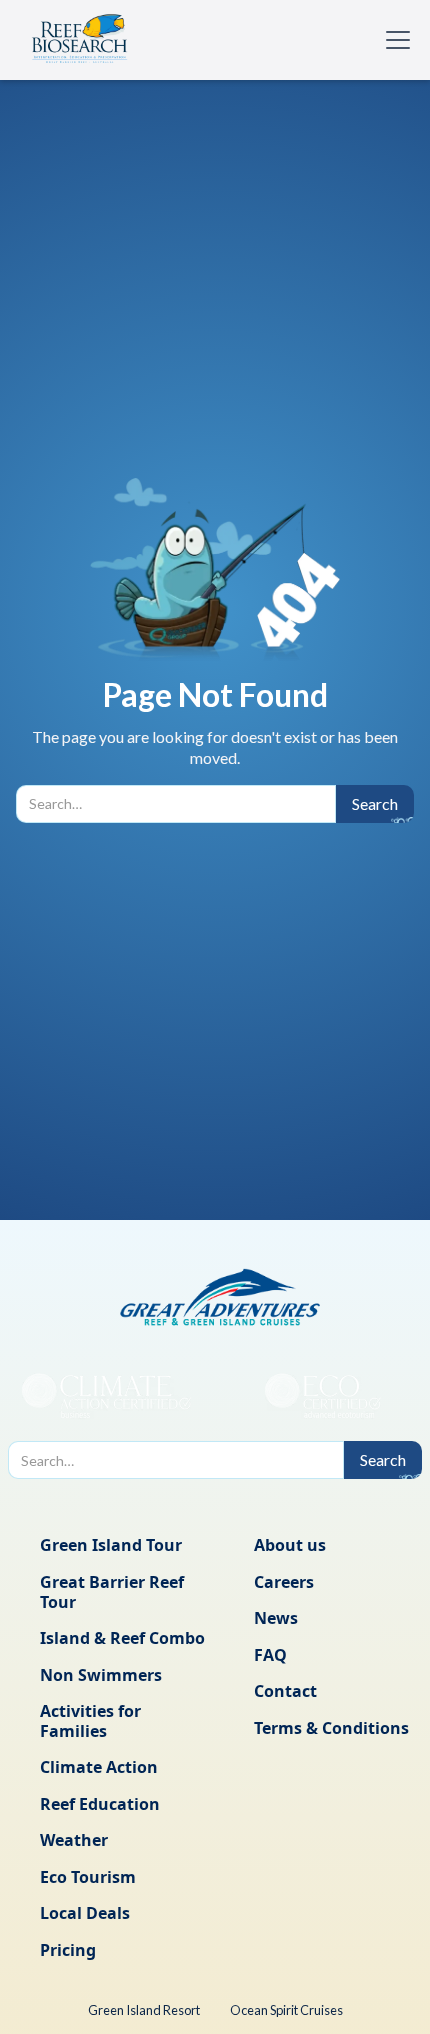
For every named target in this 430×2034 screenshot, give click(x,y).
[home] (80, 40)
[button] (394, 40)
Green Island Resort (144, 2010)
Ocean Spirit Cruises (286, 2010)
